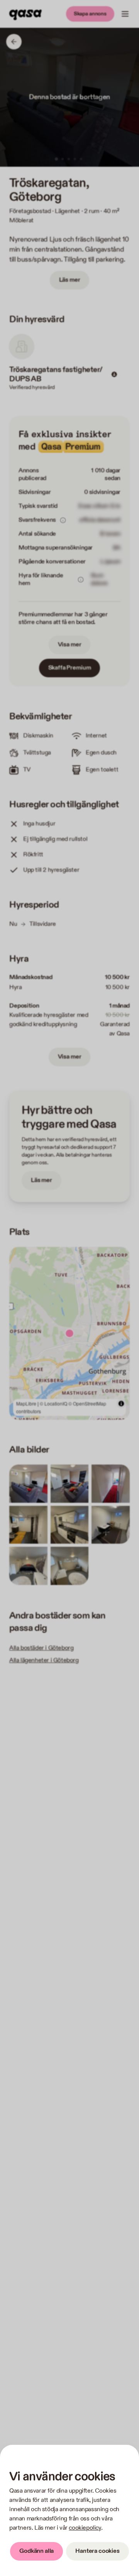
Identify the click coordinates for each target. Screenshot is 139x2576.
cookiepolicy (85, 2528)
